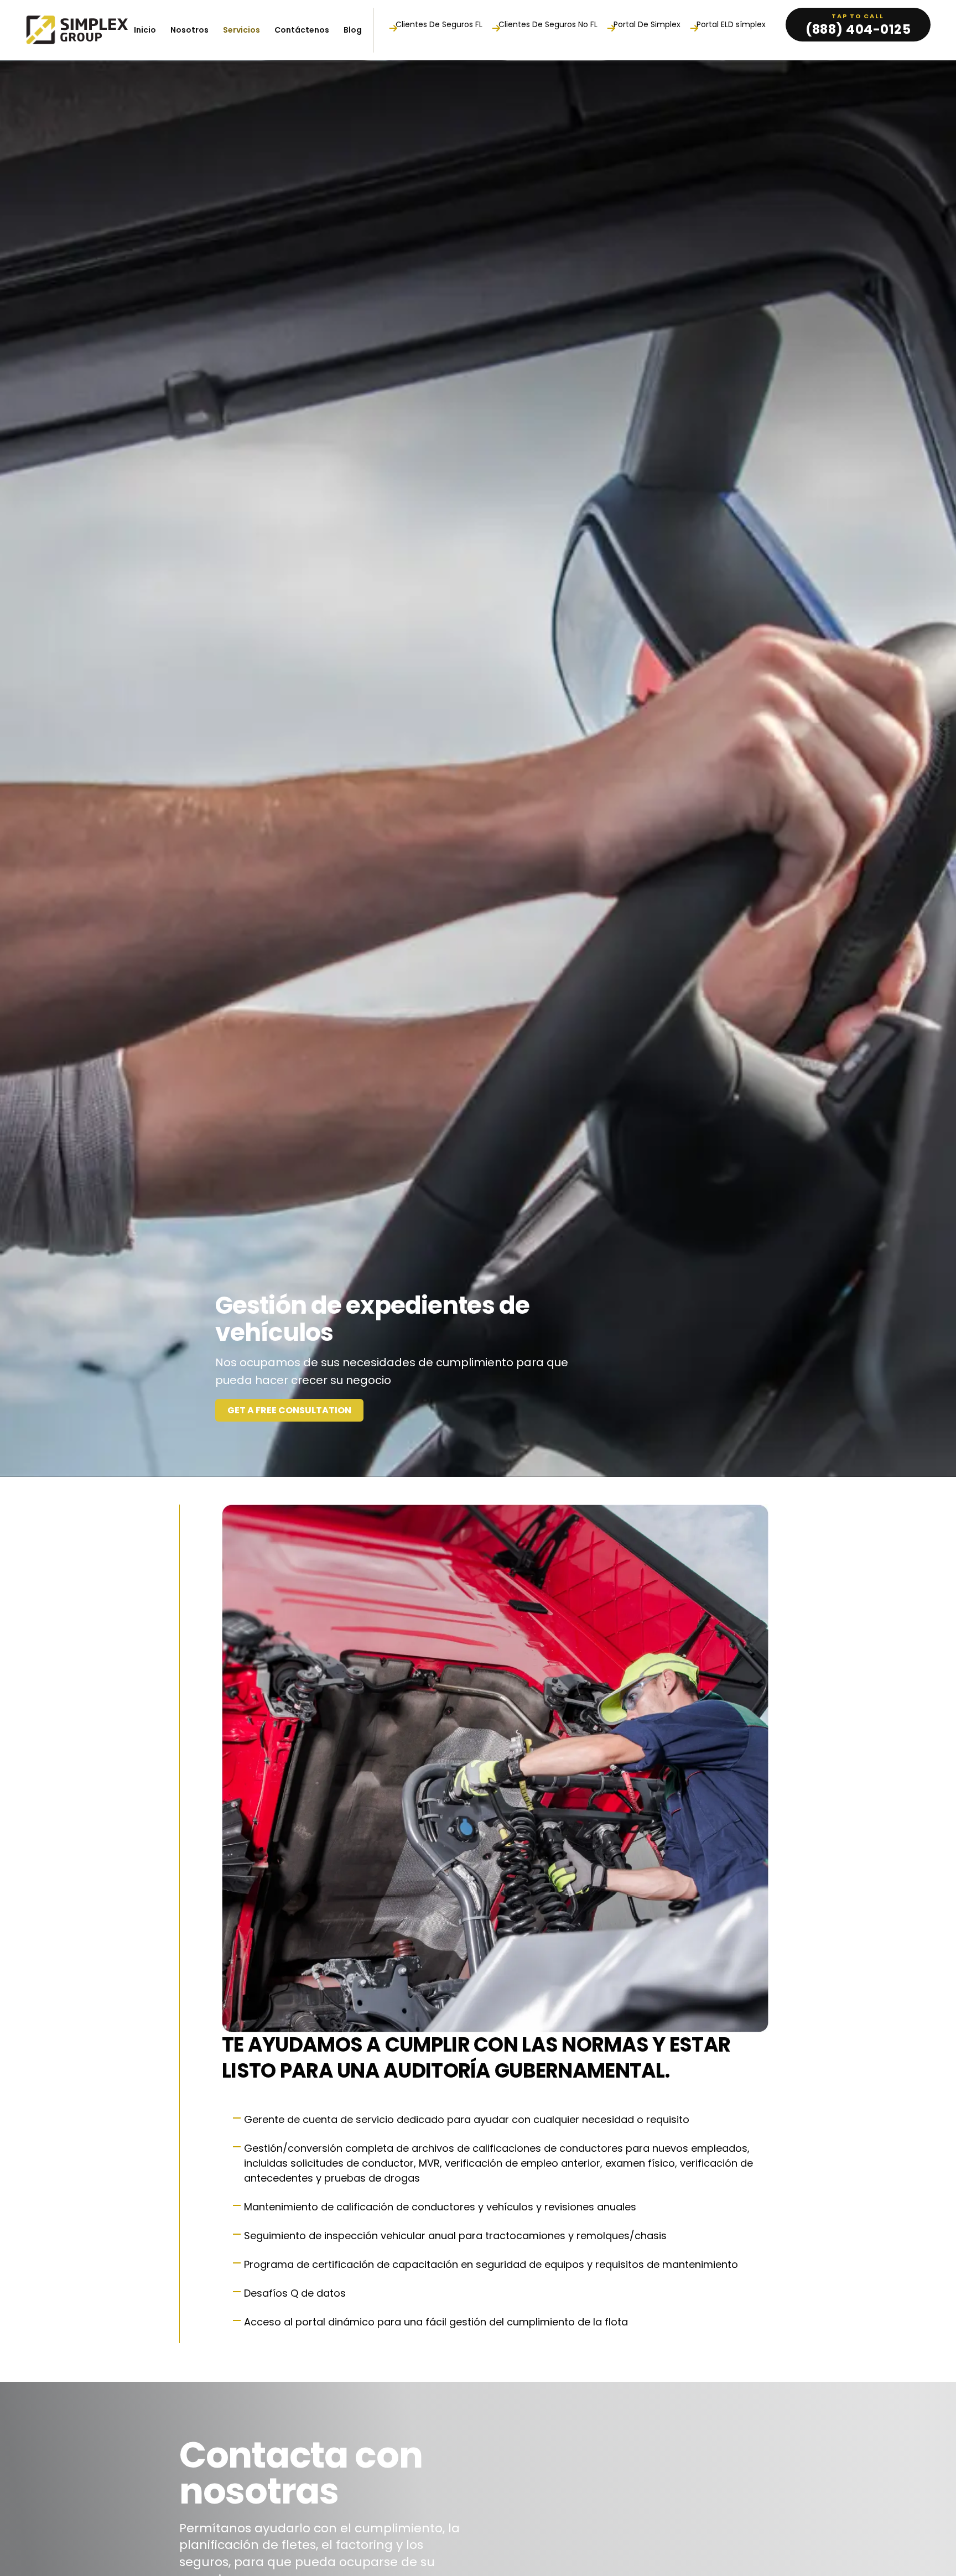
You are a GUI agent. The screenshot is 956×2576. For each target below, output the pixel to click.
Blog (353, 30)
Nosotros (189, 30)
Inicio (145, 30)
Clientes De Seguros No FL (548, 25)
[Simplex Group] (77, 30)
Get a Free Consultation (289, 1410)
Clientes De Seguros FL (439, 25)
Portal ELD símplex (731, 25)
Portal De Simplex (647, 25)
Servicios (241, 30)
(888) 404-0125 (858, 29)
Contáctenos (302, 30)
